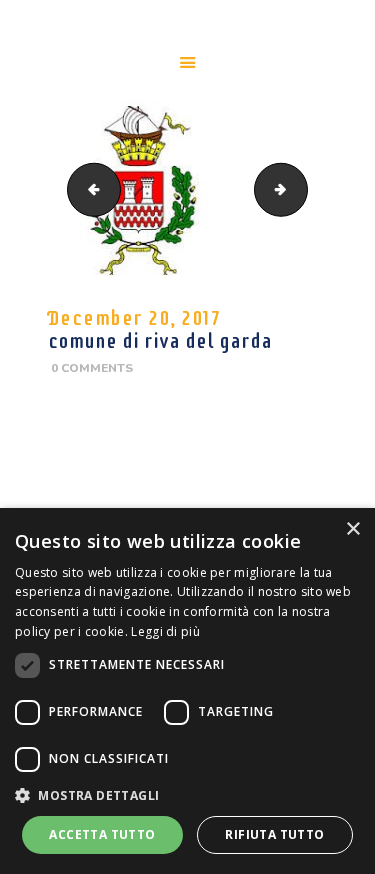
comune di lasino (88, 189)
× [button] (352, 529)
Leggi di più (165, 631)
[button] (187, 795)
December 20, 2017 (134, 318)
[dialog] (187, 691)
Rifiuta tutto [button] (274, 834)
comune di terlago (301, 189)
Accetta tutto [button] (102, 834)
